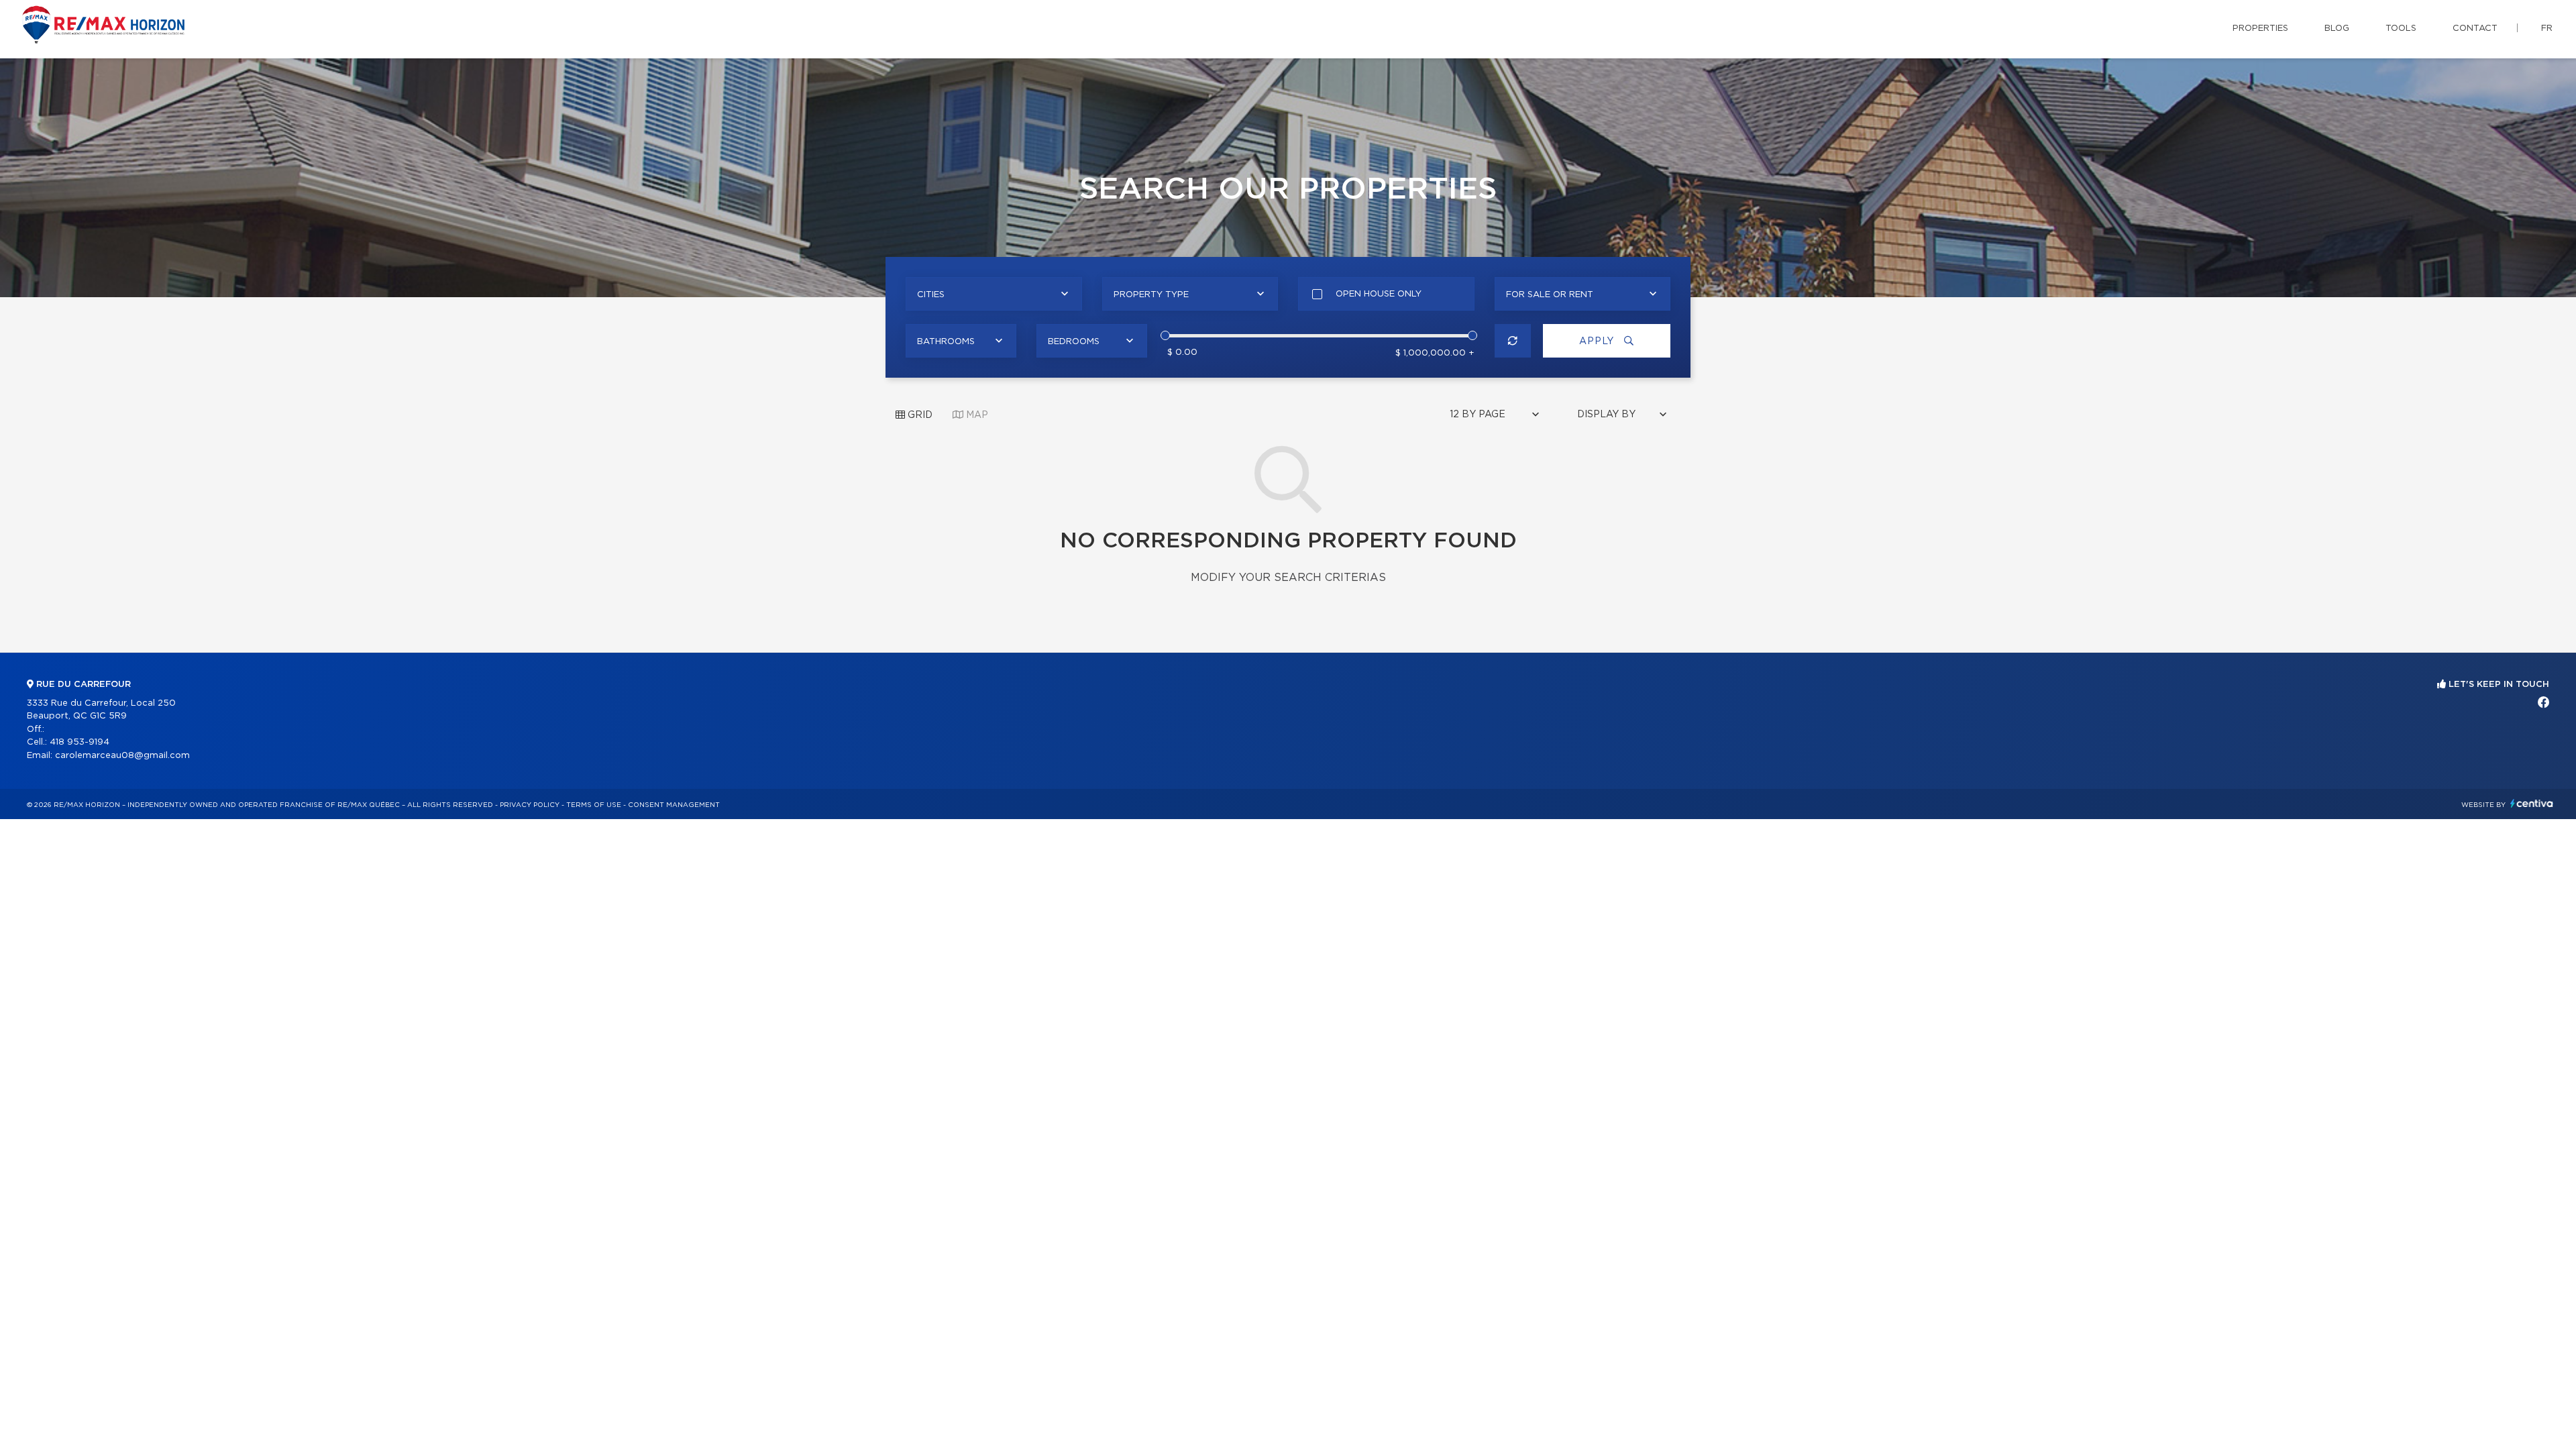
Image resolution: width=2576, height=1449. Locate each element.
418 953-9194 (79, 742)
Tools (2401, 29)
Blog (2337, 29)
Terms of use (594, 805)
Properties (2260, 29)
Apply (1598, 341)
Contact (2475, 29)
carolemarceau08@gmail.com (122, 756)
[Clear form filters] (1513, 341)
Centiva (2532, 803)
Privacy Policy (530, 805)
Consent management (674, 805)
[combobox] (994, 294)
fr (2547, 29)
